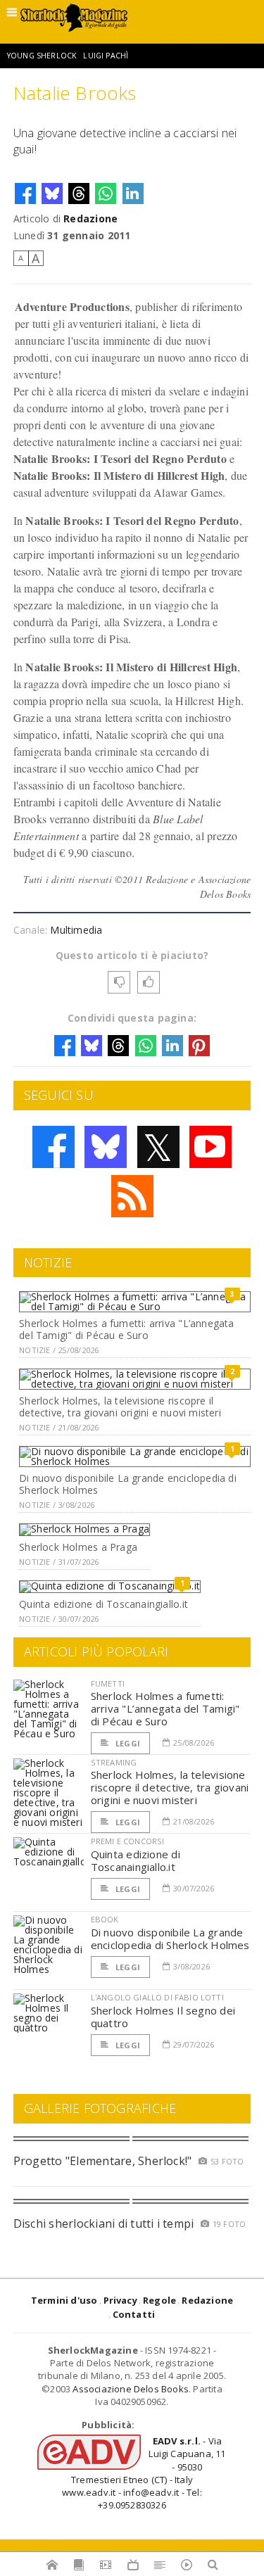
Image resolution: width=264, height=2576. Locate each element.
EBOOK (105, 1919)
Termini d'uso (64, 2300)
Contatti (134, 2314)
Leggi (127, 1743)
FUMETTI (108, 1683)
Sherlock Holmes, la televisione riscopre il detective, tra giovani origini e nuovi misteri (120, 1407)
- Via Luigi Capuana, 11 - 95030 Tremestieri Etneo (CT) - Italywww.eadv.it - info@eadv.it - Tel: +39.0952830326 (144, 2473)
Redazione (90, 218)
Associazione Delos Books (131, 2389)
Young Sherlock (42, 56)
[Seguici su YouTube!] (210, 1147)
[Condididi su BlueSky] (52, 193)
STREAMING (114, 1762)
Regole (159, 2300)
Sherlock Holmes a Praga (78, 1547)
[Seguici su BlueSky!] (106, 1147)
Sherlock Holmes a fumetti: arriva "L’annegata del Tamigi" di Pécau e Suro (126, 1329)
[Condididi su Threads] (79, 193)
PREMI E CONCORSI (128, 1841)
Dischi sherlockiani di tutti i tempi (104, 2223)
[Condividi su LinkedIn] (133, 193)
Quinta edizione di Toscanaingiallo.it (103, 1604)
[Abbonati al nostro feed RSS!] (132, 1196)
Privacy (120, 2300)
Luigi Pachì (106, 56)
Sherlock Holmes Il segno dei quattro (163, 2017)
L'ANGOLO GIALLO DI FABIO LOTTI (157, 1997)
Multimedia (76, 930)
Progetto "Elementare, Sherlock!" (103, 2161)
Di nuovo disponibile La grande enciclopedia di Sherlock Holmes (128, 1484)
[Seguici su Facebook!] (54, 1147)
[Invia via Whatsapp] (106, 193)
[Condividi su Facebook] (25, 193)
